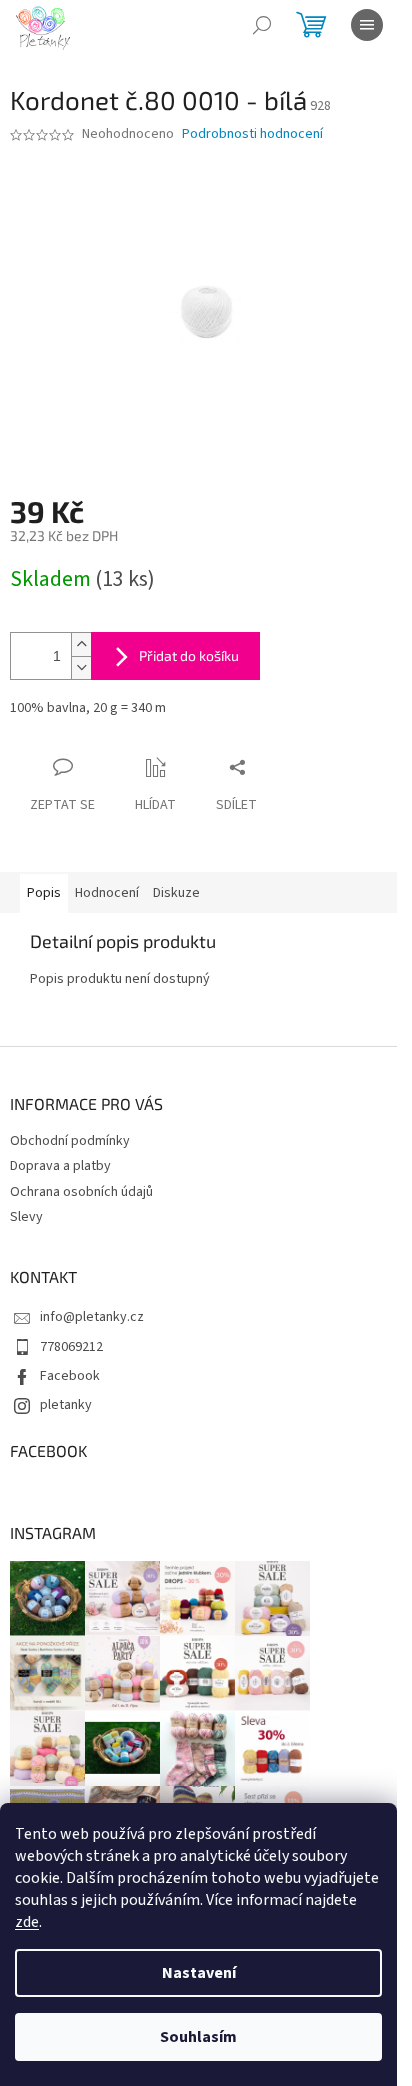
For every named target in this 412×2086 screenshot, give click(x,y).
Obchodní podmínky (70, 1141)
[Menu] (367, 25)
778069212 (71, 1347)
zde (27, 1922)
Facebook (70, 1376)
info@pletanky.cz (92, 1317)
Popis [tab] (44, 893)
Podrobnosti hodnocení (252, 134)
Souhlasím (198, 2037)
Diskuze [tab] (176, 893)
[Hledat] (262, 25)
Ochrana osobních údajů (81, 1192)
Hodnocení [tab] (107, 893)
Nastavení (199, 1973)
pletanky (66, 1405)
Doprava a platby (60, 1166)
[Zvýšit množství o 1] (81, 644)
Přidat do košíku (189, 655)
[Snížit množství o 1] (81, 667)
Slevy (26, 1217)
